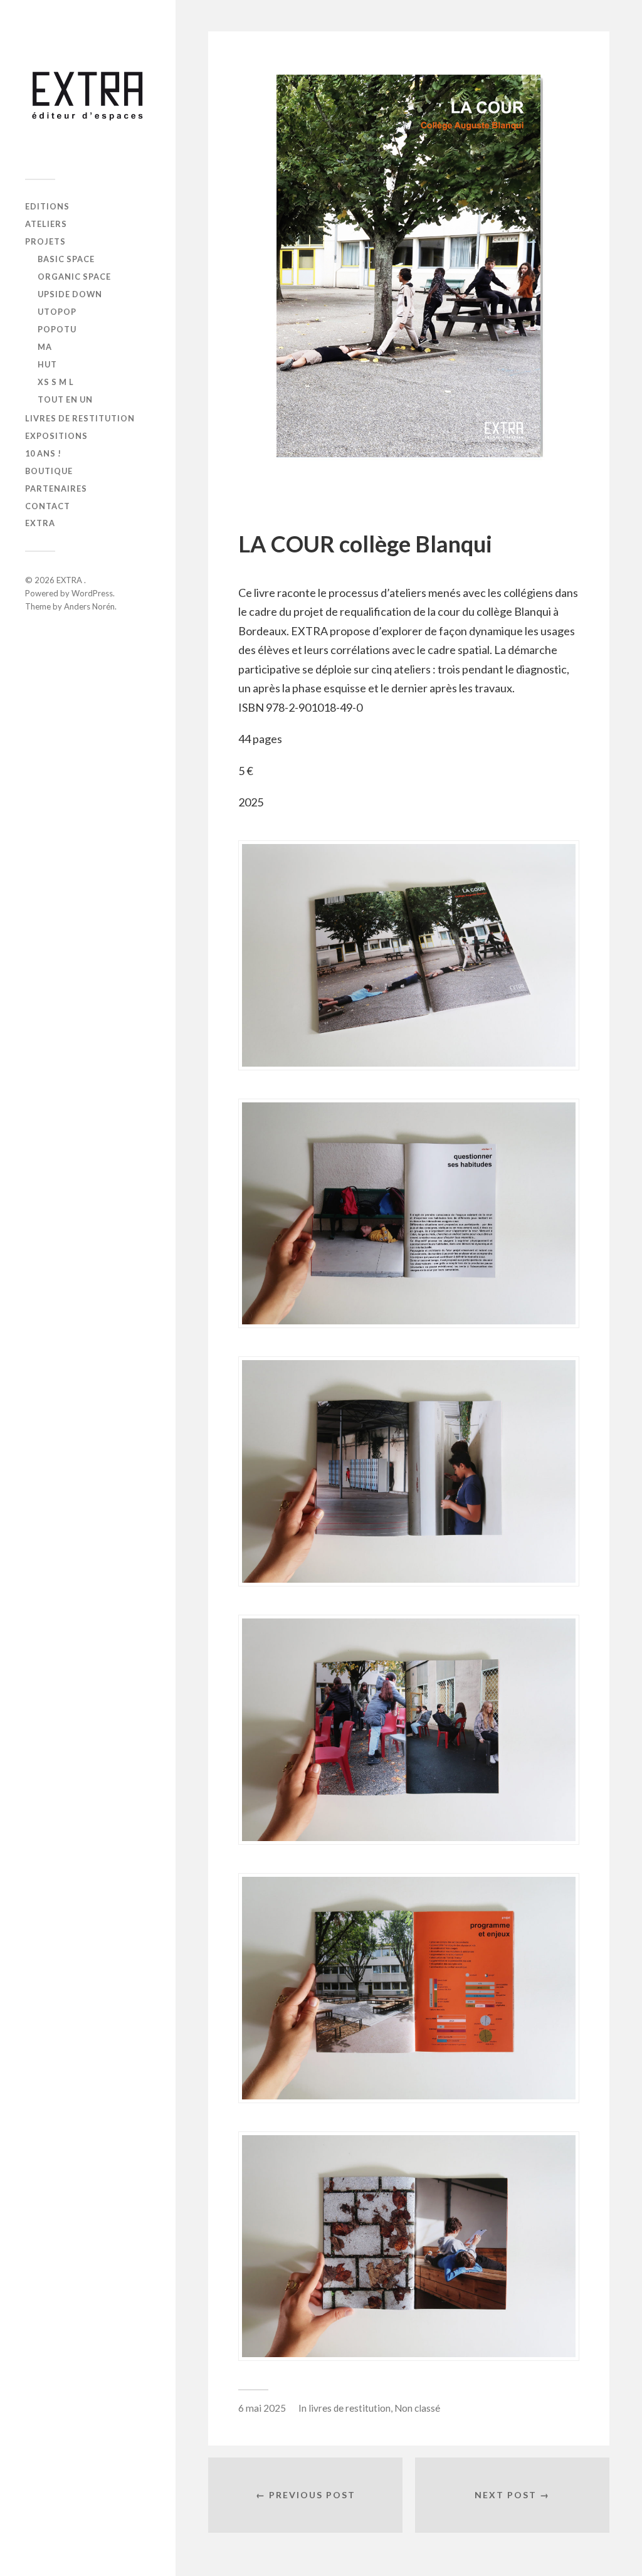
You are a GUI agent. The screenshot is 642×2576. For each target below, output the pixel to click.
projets (45, 241)
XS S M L (56, 382)
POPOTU (57, 329)
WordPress (92, 593)
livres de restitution (80, 418)
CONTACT (48, 506)
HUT (47, 364)
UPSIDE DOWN (70, 294)
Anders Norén (89, 606)
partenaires (56, 488)
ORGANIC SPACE (74, 277)
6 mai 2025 (262, 2408)
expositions (56, 436)
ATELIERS (46, 224)
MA (45, 347)
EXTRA (40, 523)
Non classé (417, 2408)
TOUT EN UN (65, 399)
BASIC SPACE (66, 259)
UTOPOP (57, 312)
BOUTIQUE (49, 471)
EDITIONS (47, 206)
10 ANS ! (43, 453)
